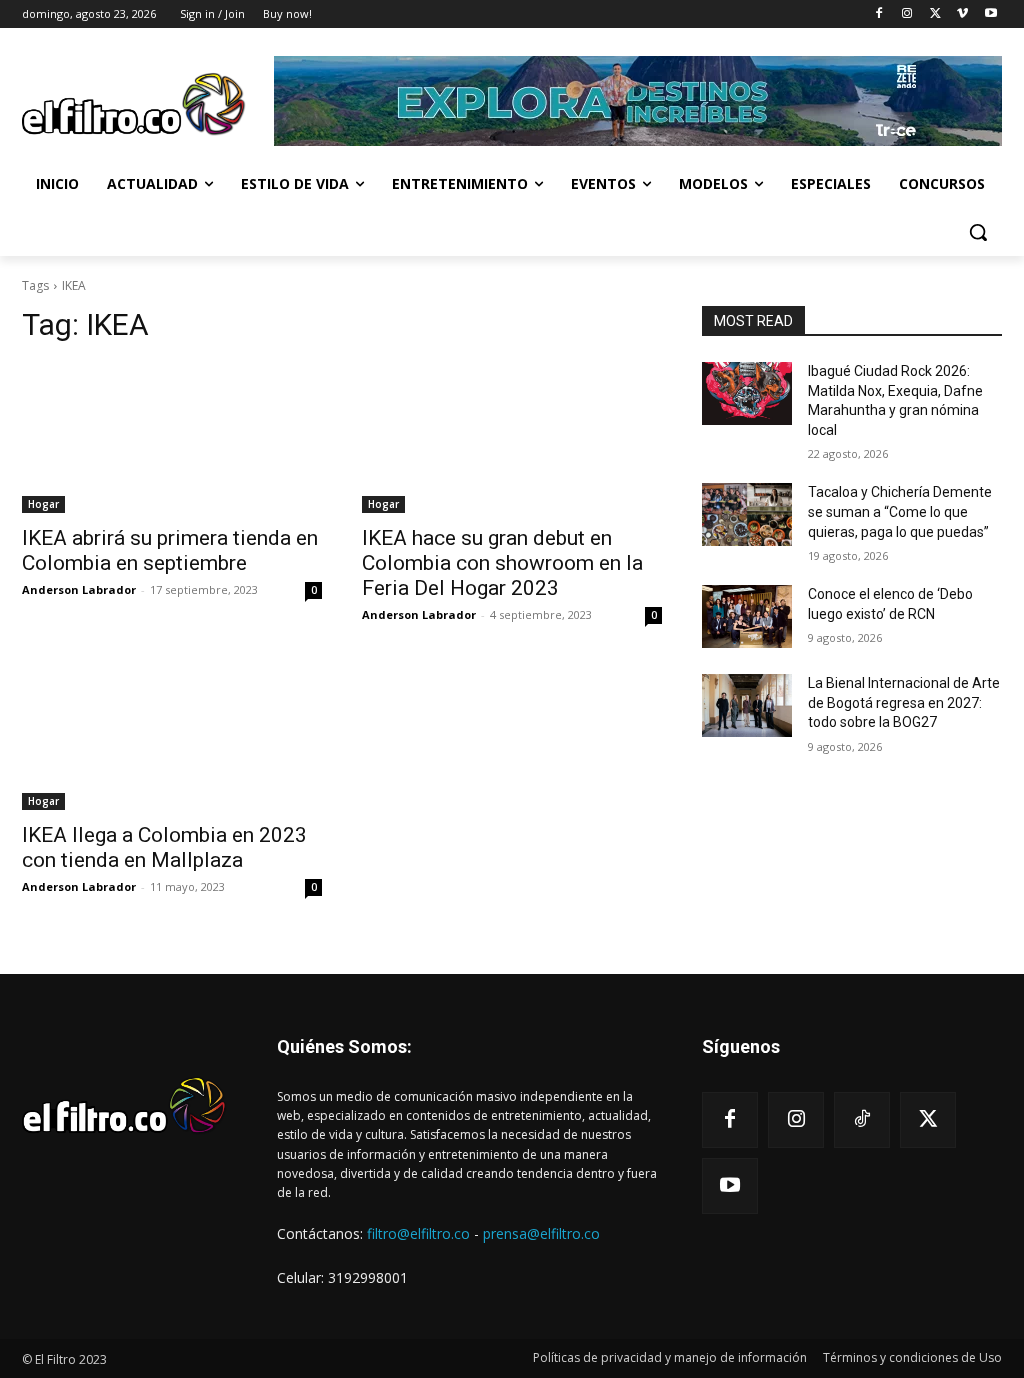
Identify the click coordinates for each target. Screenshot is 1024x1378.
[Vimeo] (962, 14)
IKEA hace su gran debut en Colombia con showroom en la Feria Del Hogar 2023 (502, 563)
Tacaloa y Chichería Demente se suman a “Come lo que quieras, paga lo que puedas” (900, 511)
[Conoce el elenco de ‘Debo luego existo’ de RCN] (747, 616)
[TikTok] (862, 1120)
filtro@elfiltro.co (418, 1233)
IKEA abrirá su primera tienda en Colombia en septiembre (170, 550)
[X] (935, 14)
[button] (978, 232)
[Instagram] (907, 14)
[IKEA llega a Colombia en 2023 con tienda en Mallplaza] (172, 735)
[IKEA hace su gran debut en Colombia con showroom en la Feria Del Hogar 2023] (512, 438)
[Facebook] (879, 14)
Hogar (43, 504)
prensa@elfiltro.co (541, 1233)
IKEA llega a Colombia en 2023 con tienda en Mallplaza (164, 847)
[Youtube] (990, 14)
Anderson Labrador (79, 589)
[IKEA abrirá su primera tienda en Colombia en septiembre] (172, 438)
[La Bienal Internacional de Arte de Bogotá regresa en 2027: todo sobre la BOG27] (747, 705)
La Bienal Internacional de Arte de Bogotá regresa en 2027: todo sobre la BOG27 (904, 702)
